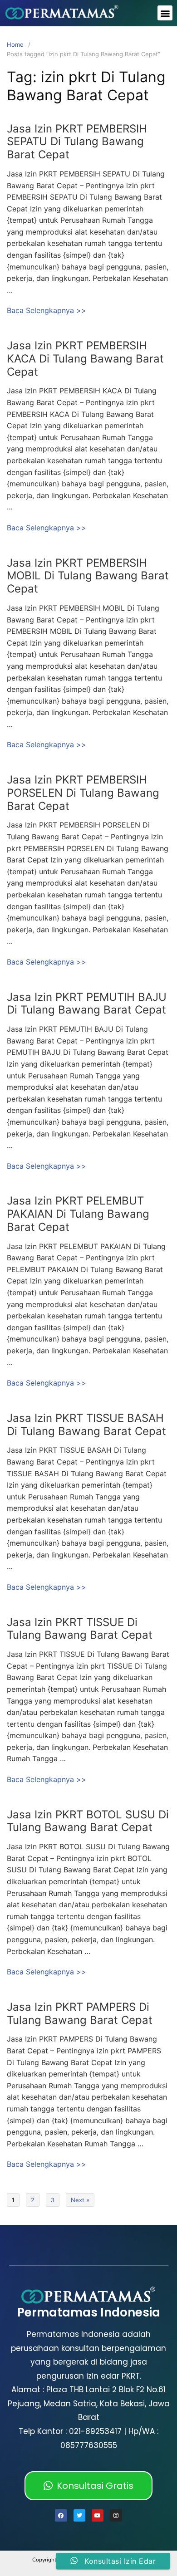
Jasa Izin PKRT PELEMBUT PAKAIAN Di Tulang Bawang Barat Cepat (78, 1214)
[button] (165, 13)
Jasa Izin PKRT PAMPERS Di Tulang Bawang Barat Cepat (80, 2013)
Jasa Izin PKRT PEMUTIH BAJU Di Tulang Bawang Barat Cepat (87, 1004)
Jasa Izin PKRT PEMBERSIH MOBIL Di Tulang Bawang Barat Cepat (88, 576)
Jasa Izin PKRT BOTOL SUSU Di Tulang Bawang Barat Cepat (88, 1821)
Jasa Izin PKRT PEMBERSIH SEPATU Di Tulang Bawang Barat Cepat (77, 142)
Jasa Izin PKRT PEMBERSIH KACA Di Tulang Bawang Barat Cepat (85, 359)
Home (15, 44)
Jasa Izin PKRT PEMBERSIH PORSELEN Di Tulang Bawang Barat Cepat (83, 793)
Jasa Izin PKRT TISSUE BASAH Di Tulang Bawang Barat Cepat (86, 1425)
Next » (80, 2200)
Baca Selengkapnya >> (47, 310)
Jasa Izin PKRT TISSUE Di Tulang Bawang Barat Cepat (80, 1629)
